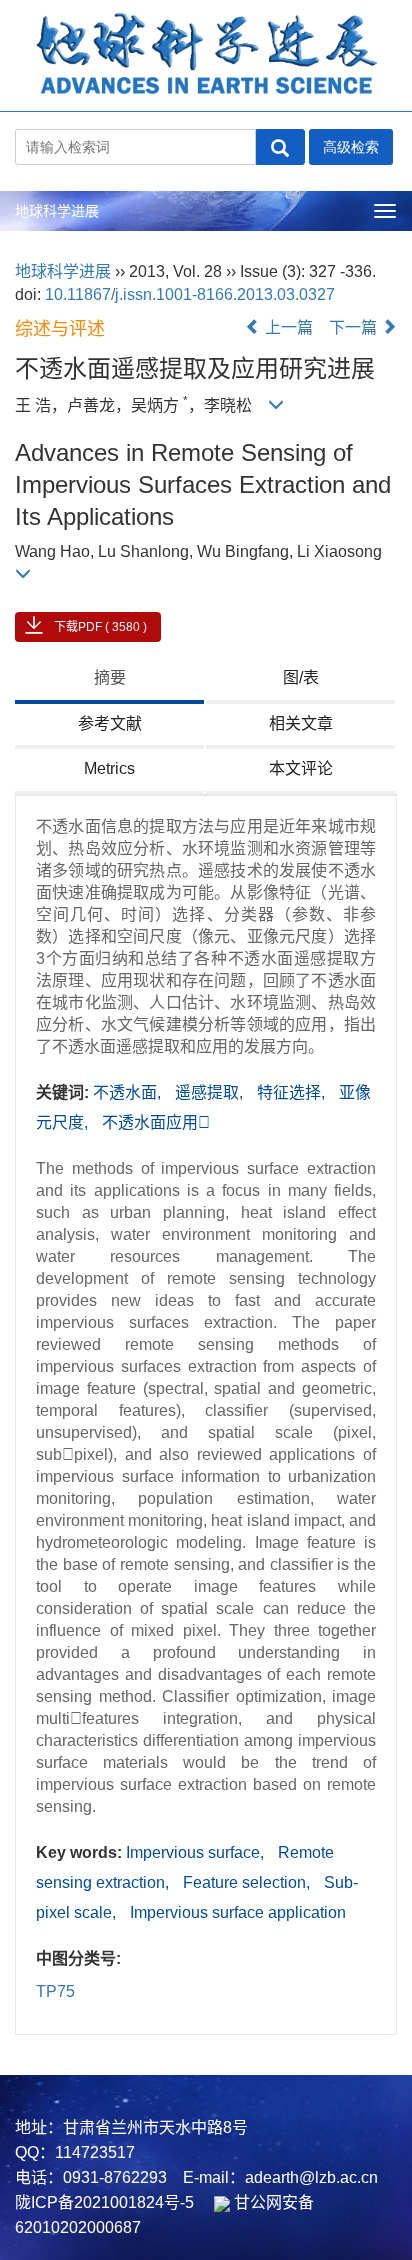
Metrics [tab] (109, 768)
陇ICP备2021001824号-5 (104, 2202)
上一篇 (287, 327)
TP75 (55, 1991)
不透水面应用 (156, 1122)
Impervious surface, (197, 1852)
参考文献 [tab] (110, 723)
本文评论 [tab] (301, 768)
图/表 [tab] (301, 677)
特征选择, (293, 1092)
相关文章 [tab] (301, 723)
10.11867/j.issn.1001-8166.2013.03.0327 (190, 294)
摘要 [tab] (110, 677)
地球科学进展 (57, 211)
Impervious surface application (238, 1912)
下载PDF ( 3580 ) (100, 627)
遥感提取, (211, 1092)
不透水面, (129, 1092)
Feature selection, (248, 1882)
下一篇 (355, 327)
